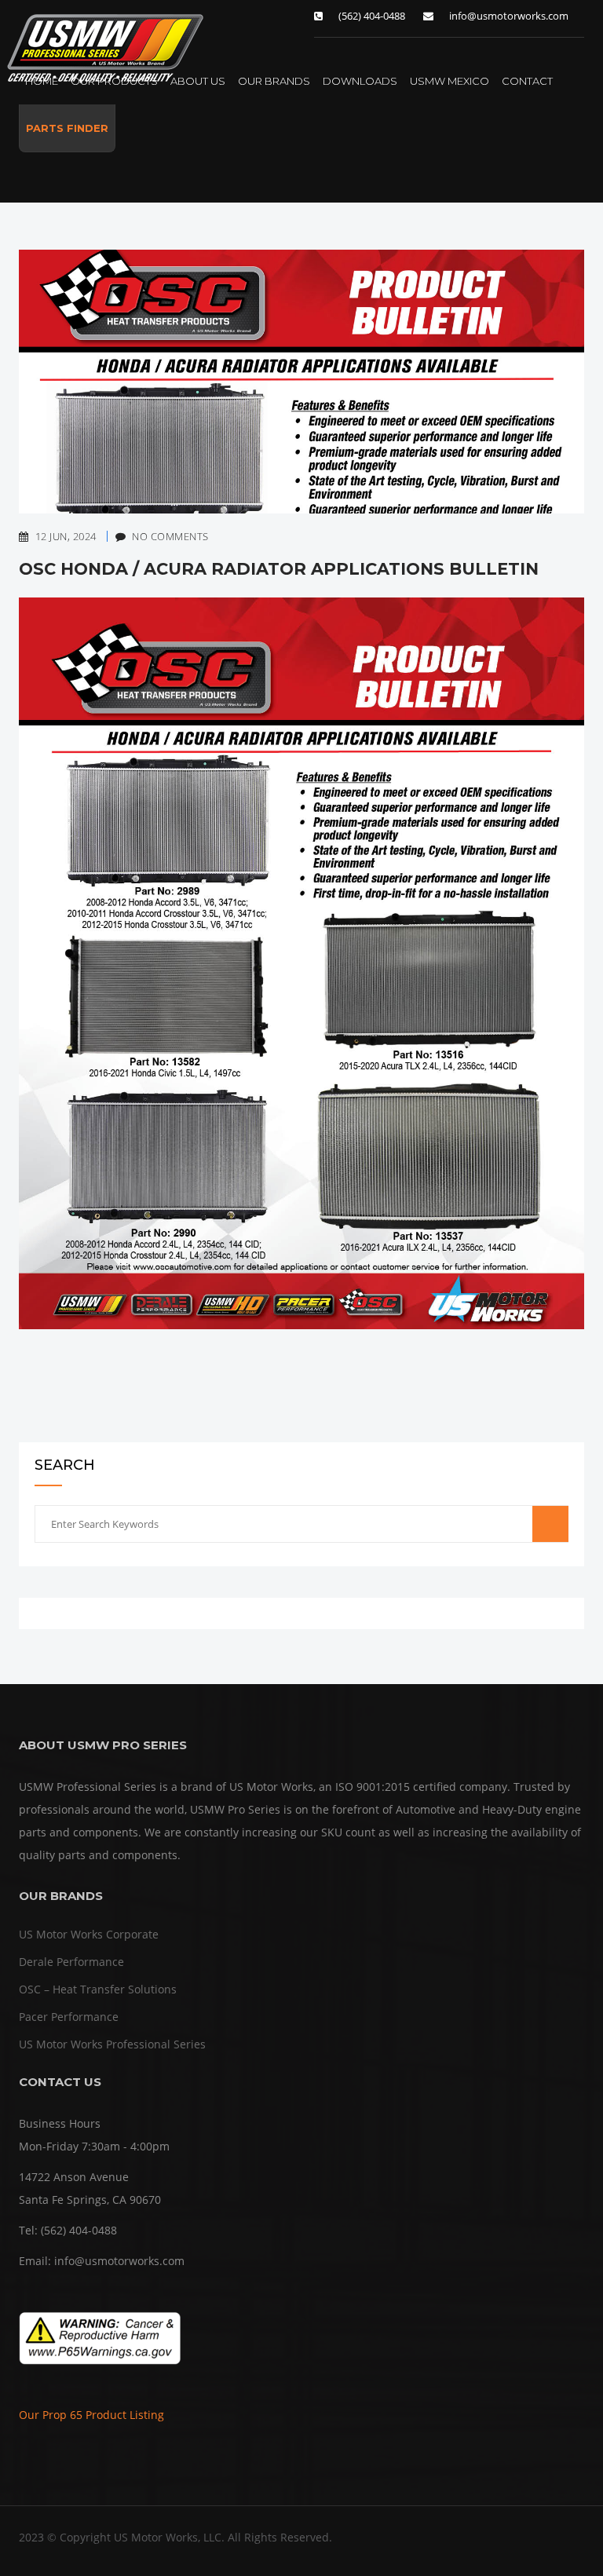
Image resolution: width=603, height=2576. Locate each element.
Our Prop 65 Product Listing (91, 2415)
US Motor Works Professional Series (112, 2044)
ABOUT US (198, 81)
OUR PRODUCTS (114, 81)
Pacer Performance (69, 2017)
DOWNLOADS (360, 81)
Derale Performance (71, 1962)
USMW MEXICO (450, 81)
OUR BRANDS (274, 81)
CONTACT (527, 81)
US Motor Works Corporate (89, 1934)
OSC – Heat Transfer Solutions (98, 1989)
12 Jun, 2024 (66, 536)
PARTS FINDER (67, 128)
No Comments (162, 536)
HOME (42, 81)
